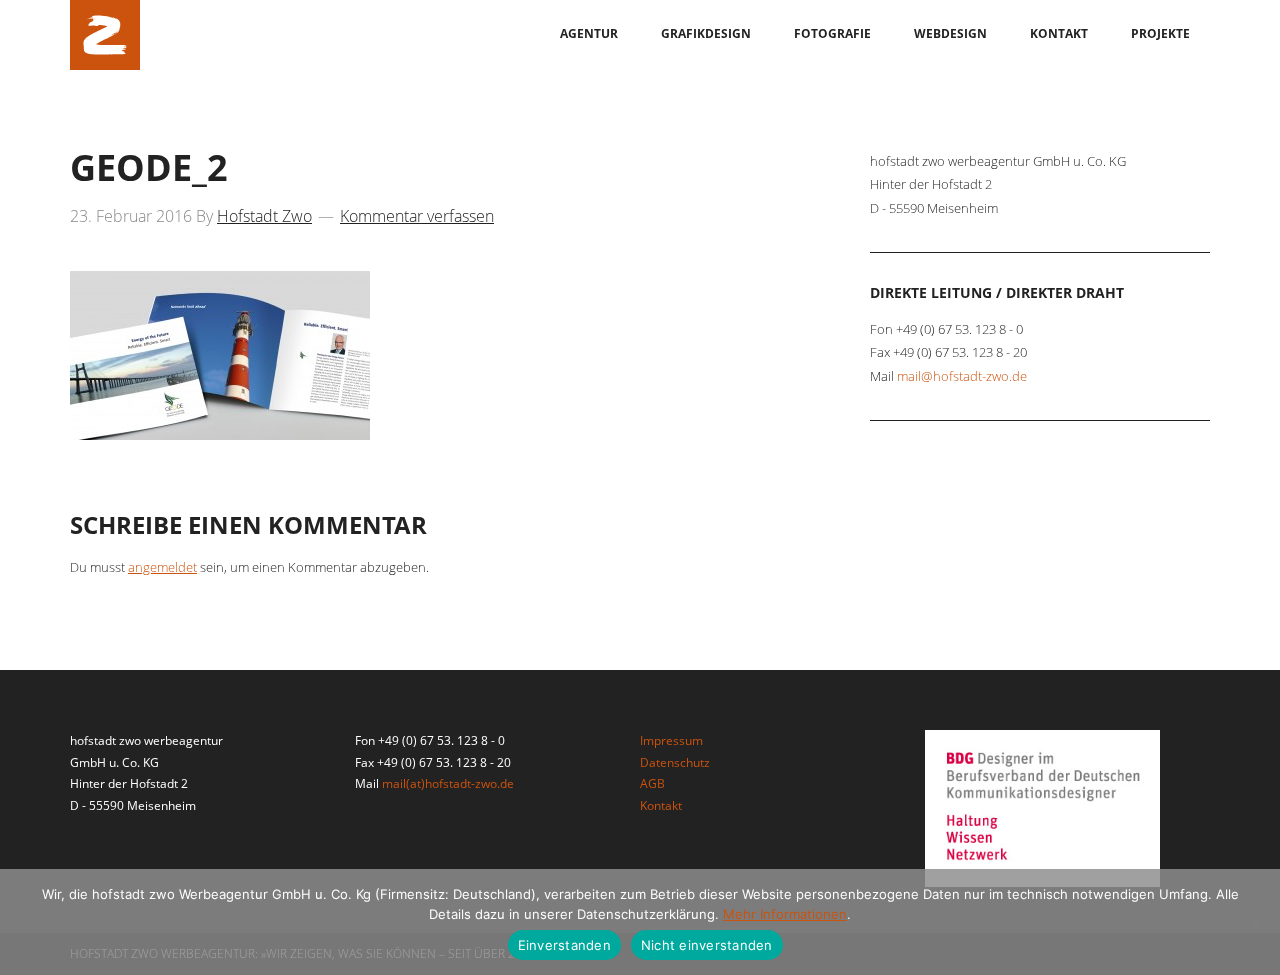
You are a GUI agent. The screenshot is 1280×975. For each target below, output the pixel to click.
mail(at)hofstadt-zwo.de (448, 783)
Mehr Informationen (785, 914)
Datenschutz (675, 762)
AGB (652, 783)
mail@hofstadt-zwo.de (962, 376)
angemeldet (162, 567)
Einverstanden (564, 945)
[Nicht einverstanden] (1255, 922)
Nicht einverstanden (707, 945)
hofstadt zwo (105, 35)
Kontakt (661, 805)
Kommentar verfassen (417, 216)
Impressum (671, 740)
